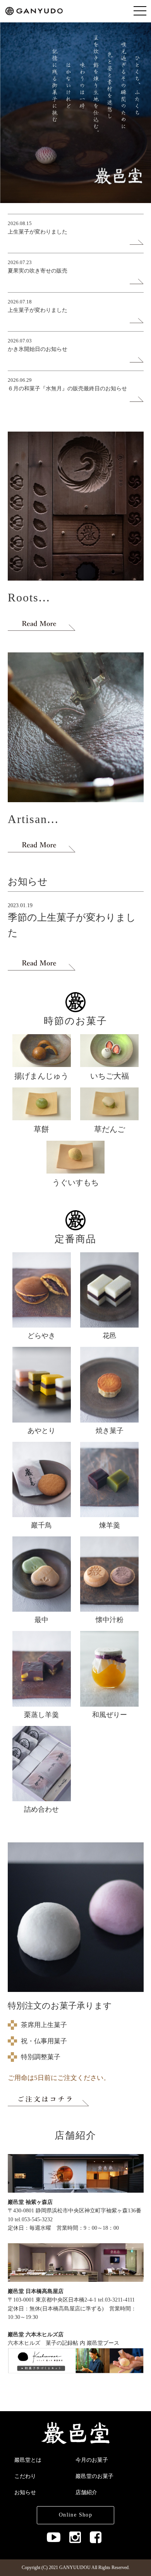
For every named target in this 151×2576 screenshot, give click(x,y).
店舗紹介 (86, 2492)
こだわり (25, 2476)
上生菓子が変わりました (38, 232)
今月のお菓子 (92, 2460)
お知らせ (25, 2492)
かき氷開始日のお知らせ (38, 349)
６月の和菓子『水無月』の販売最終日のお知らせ (67, 389)
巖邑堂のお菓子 (94, 2476)
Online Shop (75, 2515)
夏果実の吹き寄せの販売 (38, 271)
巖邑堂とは (28, 2460)
